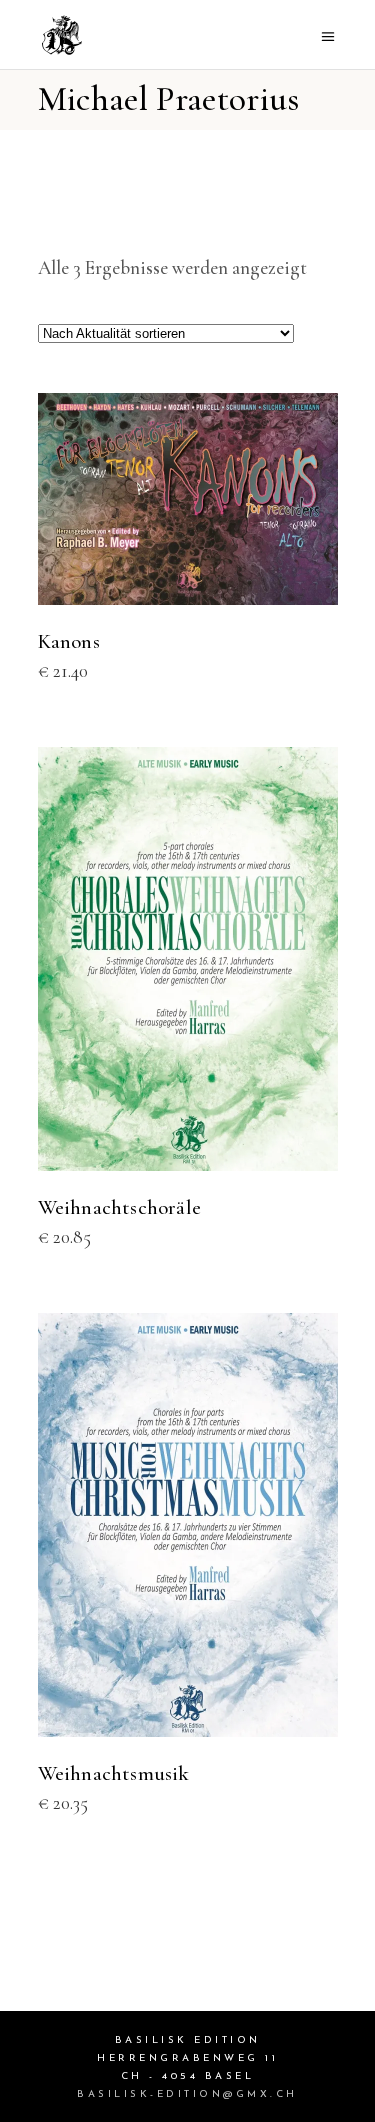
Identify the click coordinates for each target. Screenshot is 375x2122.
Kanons (69, 641)
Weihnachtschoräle (120, 1207)
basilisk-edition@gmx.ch (187, 2094)
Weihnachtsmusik (114, 1773)
